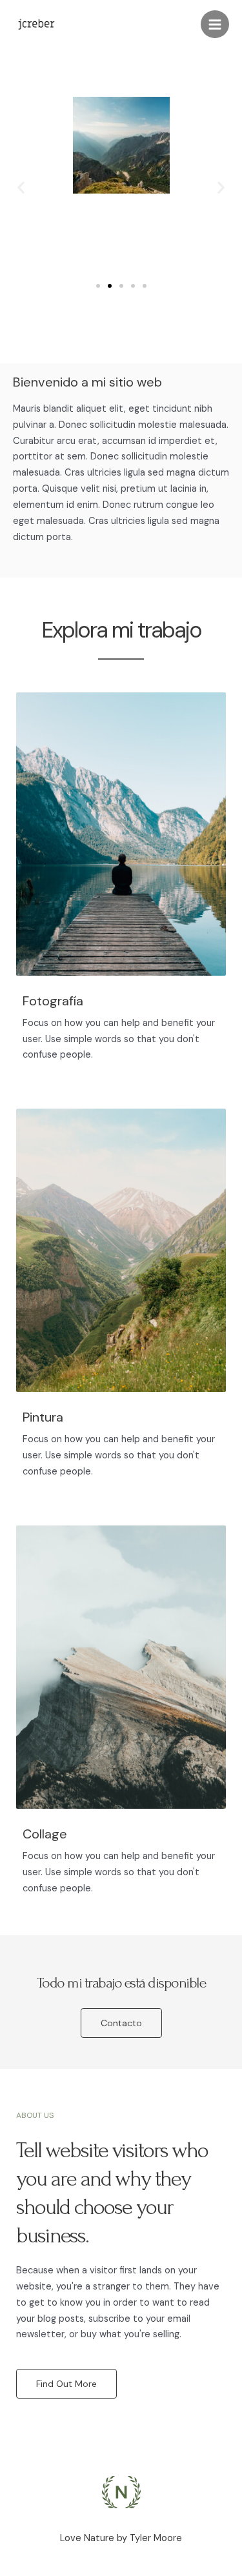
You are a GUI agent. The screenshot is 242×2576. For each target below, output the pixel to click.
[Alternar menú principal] (215, 25)
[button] (21, 187)
